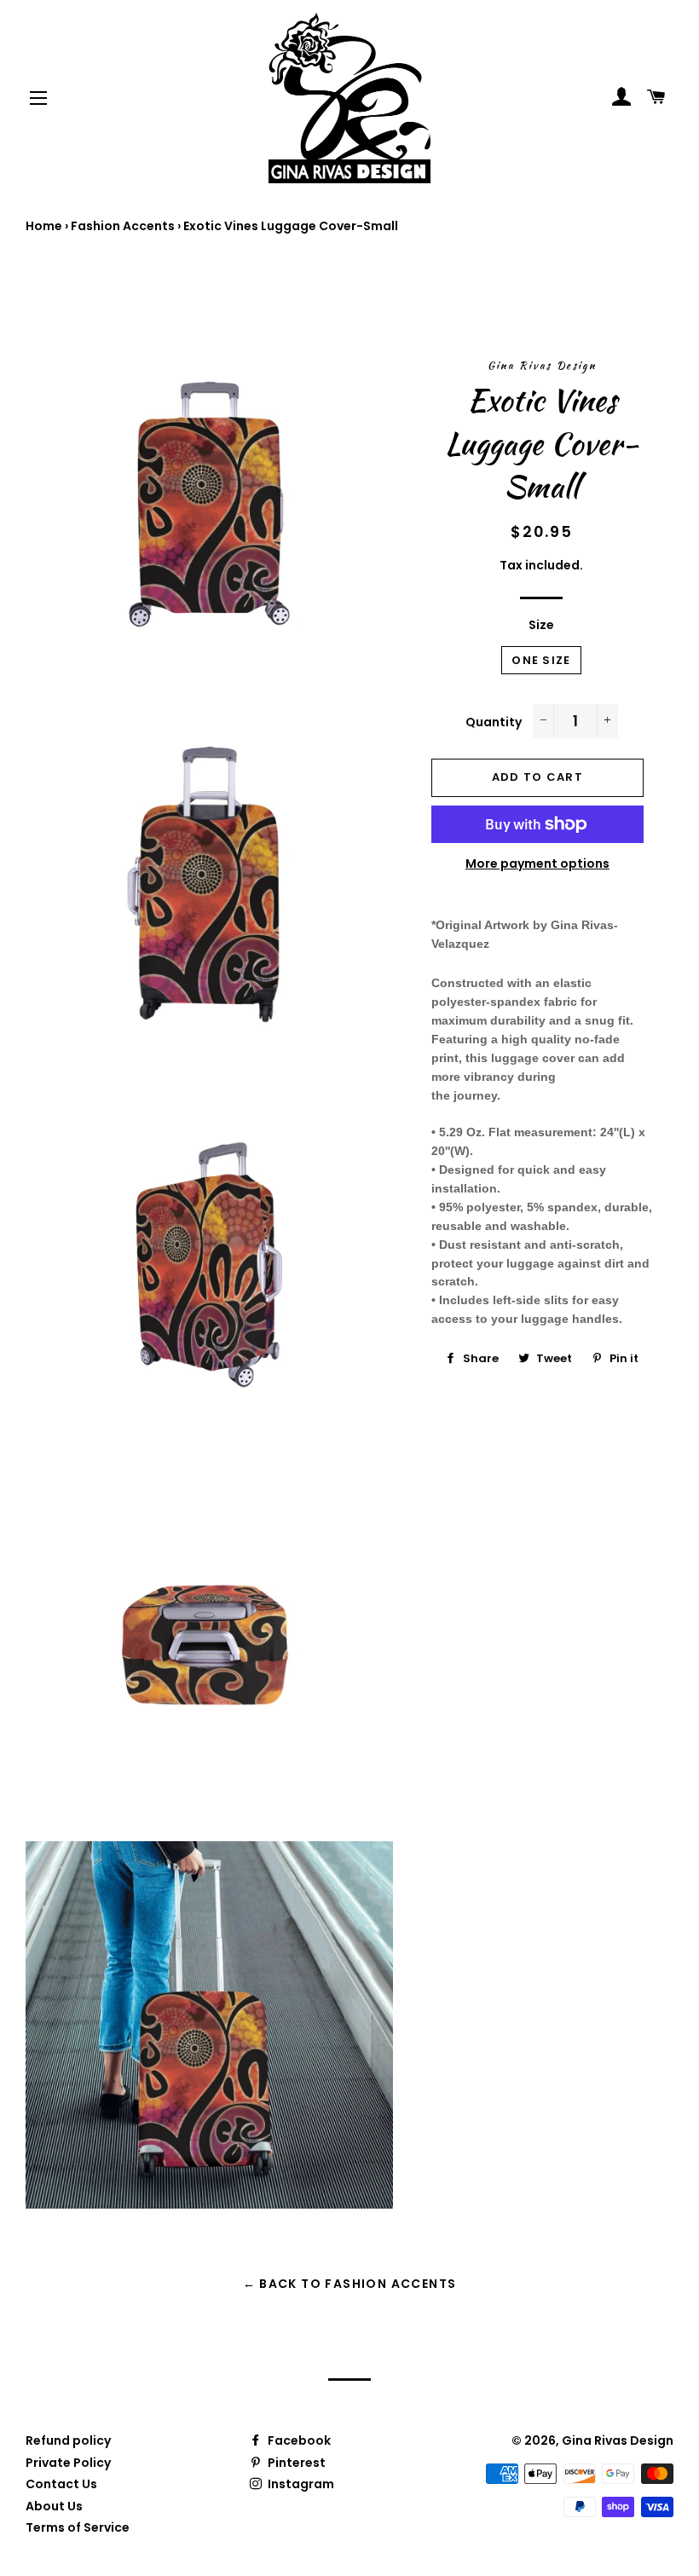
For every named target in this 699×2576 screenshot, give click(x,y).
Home (44, 226)
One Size (541, 660)
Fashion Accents (123, 226)
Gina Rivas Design (618, 2440)
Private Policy (68, 2463)
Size (541, 625)
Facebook (298, 2440)
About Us (54, 2506)
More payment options (537, 863)
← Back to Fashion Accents (350, 2284)
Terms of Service (78, 2527)
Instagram (300, 2484)
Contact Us (61, 2484)
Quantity (494, 722)
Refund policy (68, 2440)
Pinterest (295, 2463)
